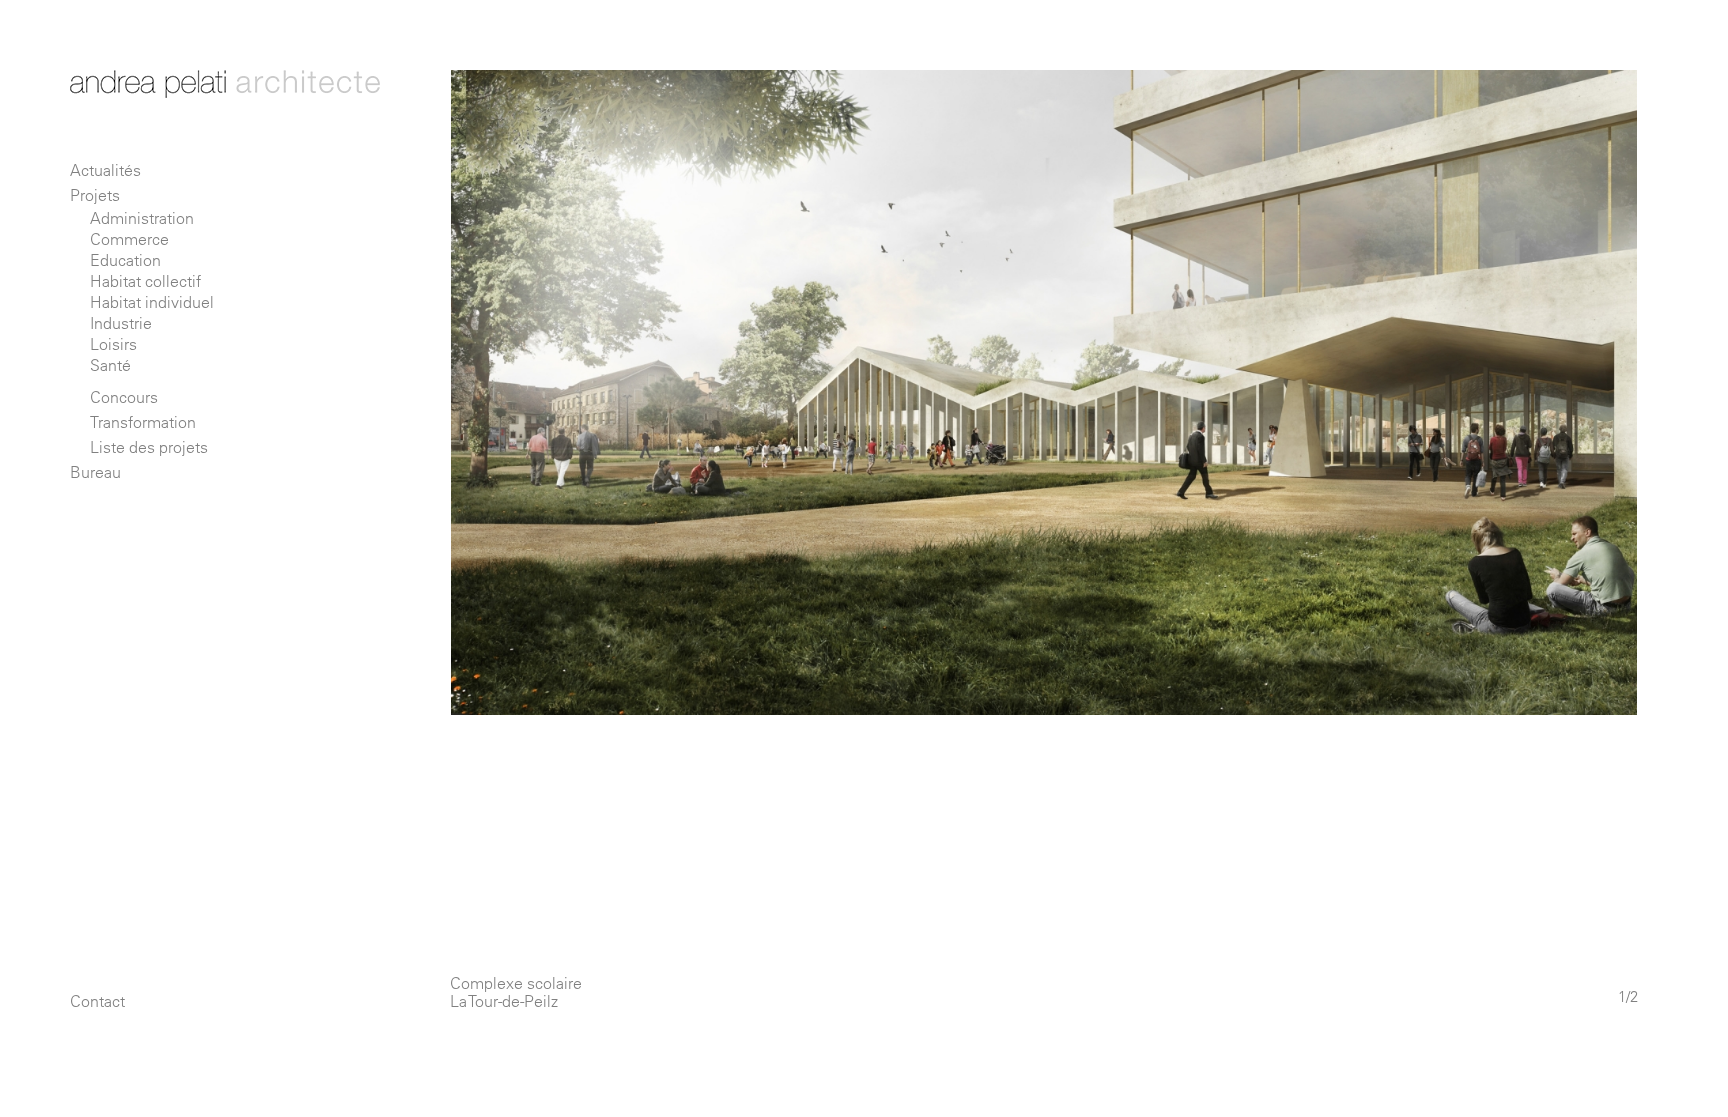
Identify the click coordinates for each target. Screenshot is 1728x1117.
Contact (97, 1001)
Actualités (105, 170)
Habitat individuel (152, 302)
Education (125, 260)
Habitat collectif (145, 281)
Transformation (143, 422)
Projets (95, 195)
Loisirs (113, 344)
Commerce (129, 239)
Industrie (121, 323)
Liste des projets (149, 447)
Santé (110, 365)
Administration (142, 218)
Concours (124, 397)
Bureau (95, 472)
